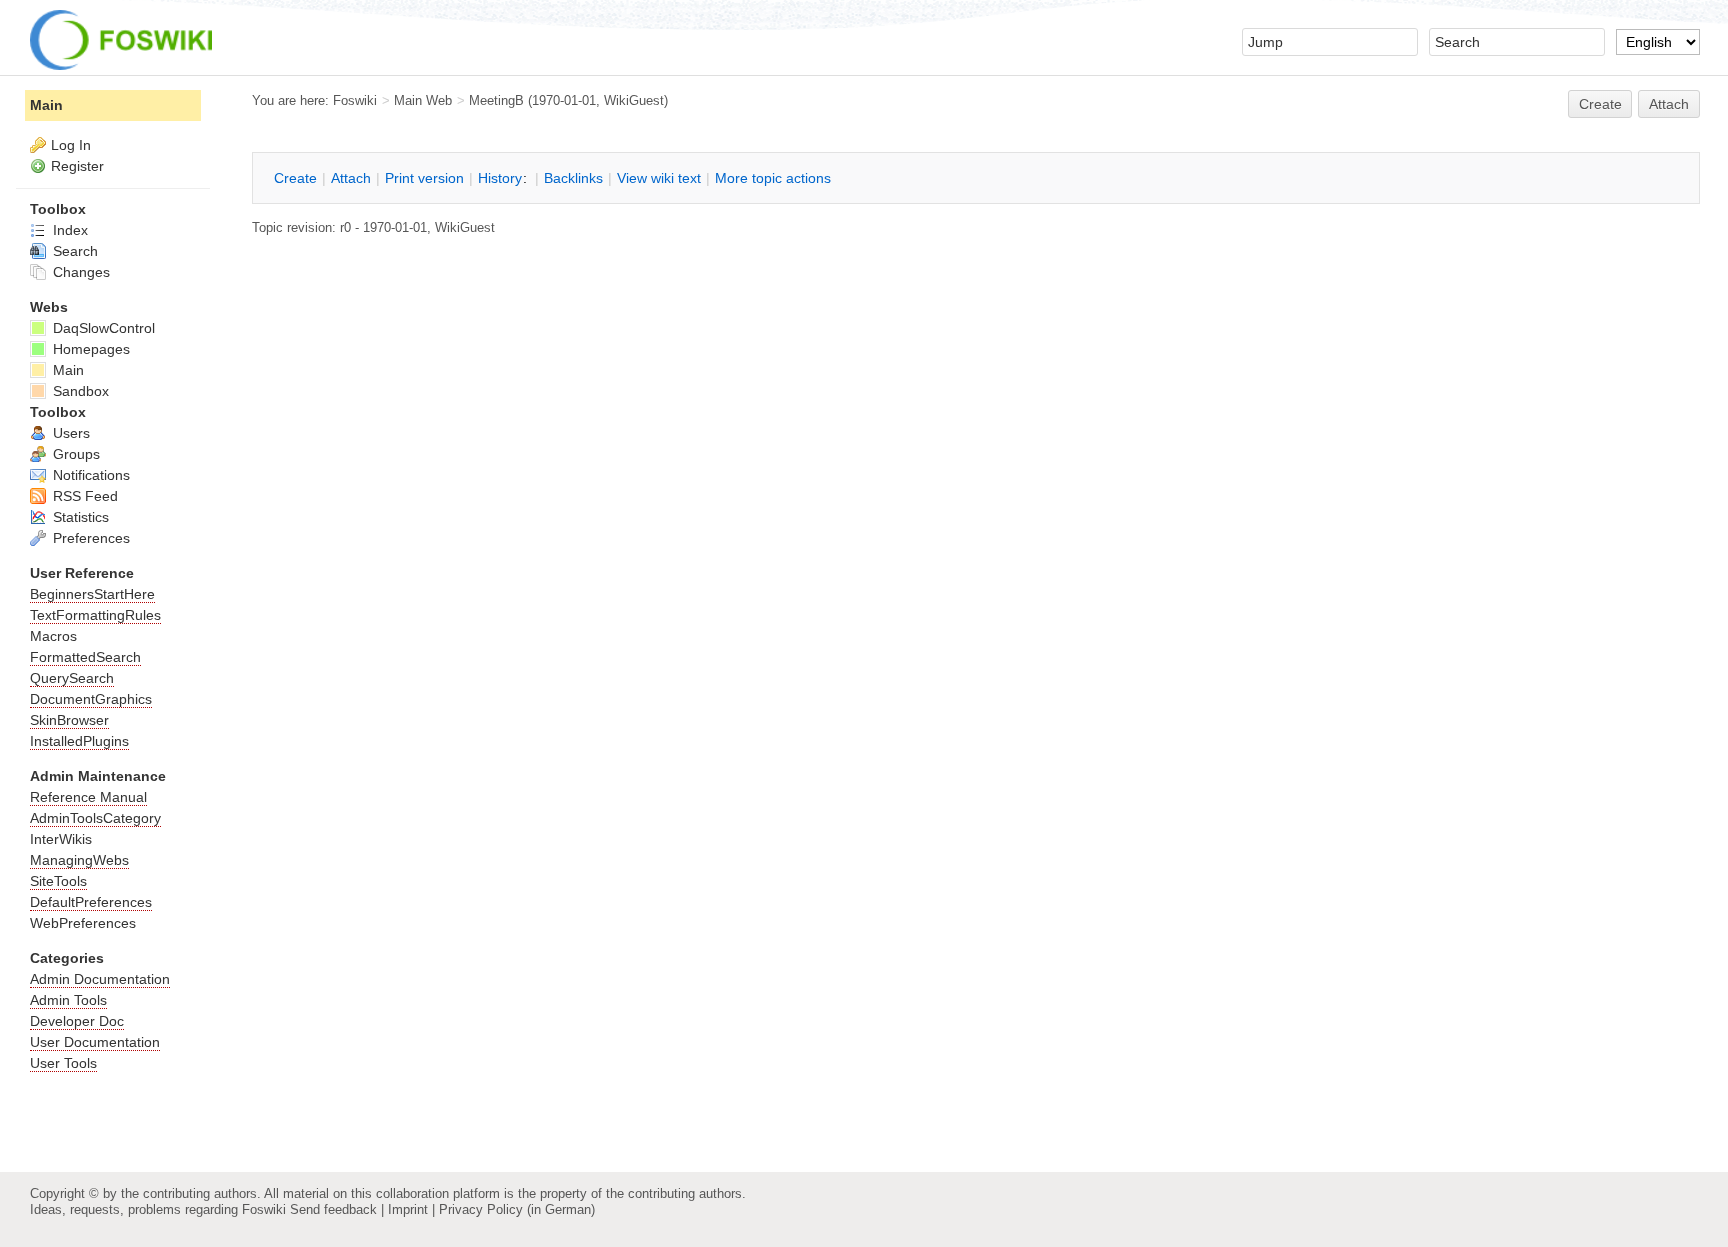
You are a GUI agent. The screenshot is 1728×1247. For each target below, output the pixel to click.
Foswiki (355, 100)
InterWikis (61, 839)
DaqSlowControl (102, 328)
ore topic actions (773, 178)
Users (69, 433)
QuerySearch (72, 678)
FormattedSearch (85, 657)
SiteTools (58, 881)
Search (73, 251)
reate (1600, 104)
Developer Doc (77, 1021)
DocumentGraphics (91, 699)
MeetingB (496, 100)
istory (500, 178)
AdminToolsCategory (95, 818)
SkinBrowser (69, 720)
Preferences (89, 538)
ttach (351, 178)
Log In (71, 145)
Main (46, 105)
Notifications (89, 475)
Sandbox (79, 391)
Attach (1669, 104)
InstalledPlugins (79, 741)
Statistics (79, 517)
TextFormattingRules (95, 615)
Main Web (423, 100)
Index (68, 230)
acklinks (573, 178)
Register (77, 166)
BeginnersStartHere (92, 594)
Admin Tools (68, 1000)
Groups (74, 454)
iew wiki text (659, 178)
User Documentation (95, 1042)
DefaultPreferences (91, 902)
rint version (424, 178)
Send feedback (333, 1209)
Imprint (408, 1209)
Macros (53, 636)
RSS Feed (83, 496)
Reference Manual (88, 797)
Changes (79, 272)
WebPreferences (83, 923)
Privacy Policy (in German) (517, 1209)
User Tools (63, 1063)
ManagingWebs (79, 860)
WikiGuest (634, 100)
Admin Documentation (100, 979)
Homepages (89, 349)
